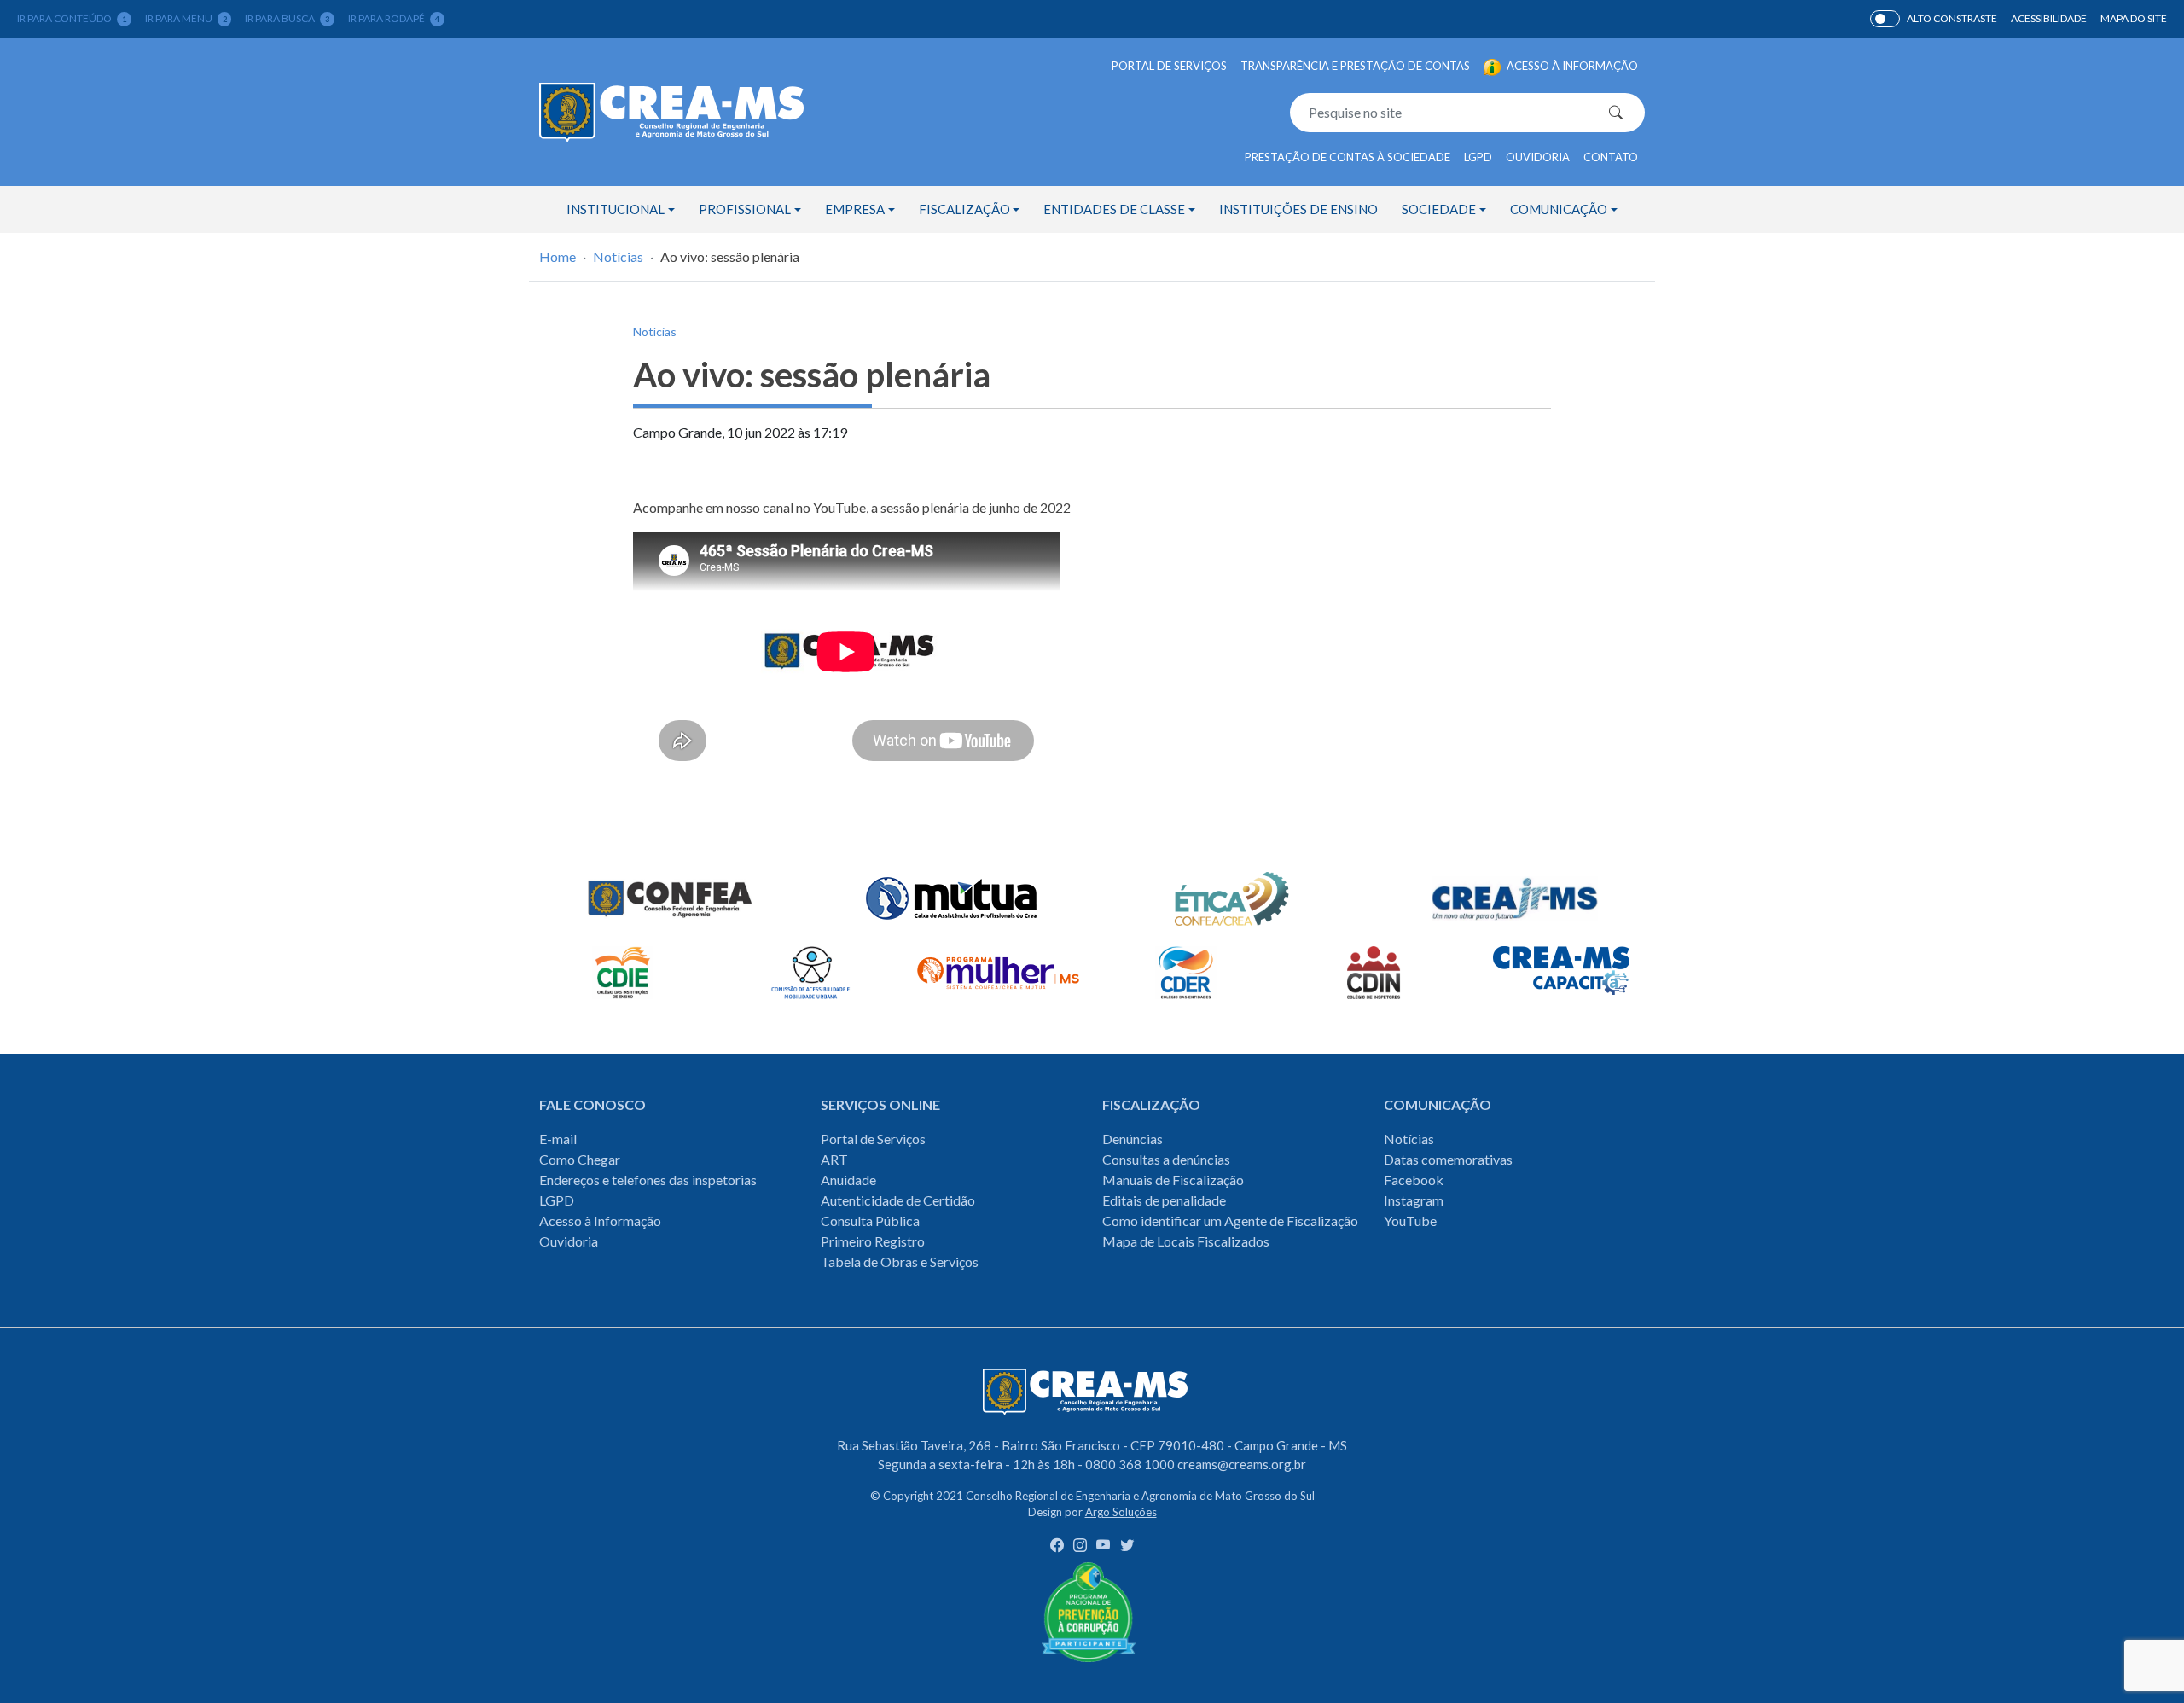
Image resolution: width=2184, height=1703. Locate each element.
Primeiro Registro (873, 1241)
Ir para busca (287, 18)
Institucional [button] (616, 209)
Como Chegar (580, 1159)
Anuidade (848, 1180)
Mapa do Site (2134, 18)
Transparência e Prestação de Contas (1355, 66)
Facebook (1414, 1180)
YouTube (1410, 1221)
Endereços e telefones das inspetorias (648, 1180)
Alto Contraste (1885, 19)
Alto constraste (1952, 18)
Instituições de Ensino (1298, 209)
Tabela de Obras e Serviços (900, 1261)
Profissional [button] (745, 209)
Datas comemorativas (1448, 1159)
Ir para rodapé (394, 18)
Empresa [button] (855, 209)
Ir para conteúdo (72, 18)
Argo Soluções (1121, 1512)
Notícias (618, 256)
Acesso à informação (1571, 66)
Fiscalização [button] (964, 209)
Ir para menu (186, 18)
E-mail (558, 1139)
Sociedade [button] (1439, 209)
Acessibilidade (2049, 18)
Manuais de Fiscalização (1173, 1180)
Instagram (1414, 1200)
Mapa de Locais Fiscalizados (1186, 1241)
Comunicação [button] (1559, 209)
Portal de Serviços (1169, 66)
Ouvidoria (1538, 157)
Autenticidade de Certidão (898, 1200)
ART (834, 1159)
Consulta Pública (870, 1221)
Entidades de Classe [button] (1114, 209)
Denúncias (1133, 1139)
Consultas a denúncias (1166, 1159)
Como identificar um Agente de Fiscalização (1230, 1221)
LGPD (1478, 157)
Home (558, 256)
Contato (1611, 157)
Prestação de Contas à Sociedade (1348, 157)
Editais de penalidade (1164, 1200)
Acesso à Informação (600, 1221)
